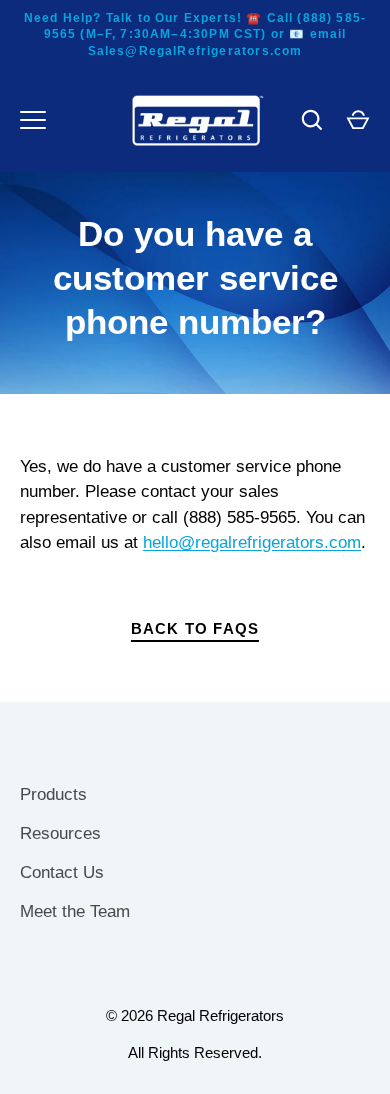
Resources (60, 833)
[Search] (312, 120)
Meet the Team (75, 911)
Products (53, 794)
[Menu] (33, 120)
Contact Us (62, 872)
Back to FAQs (195, 629)
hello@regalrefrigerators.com (252, 542)
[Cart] (358, 120)
